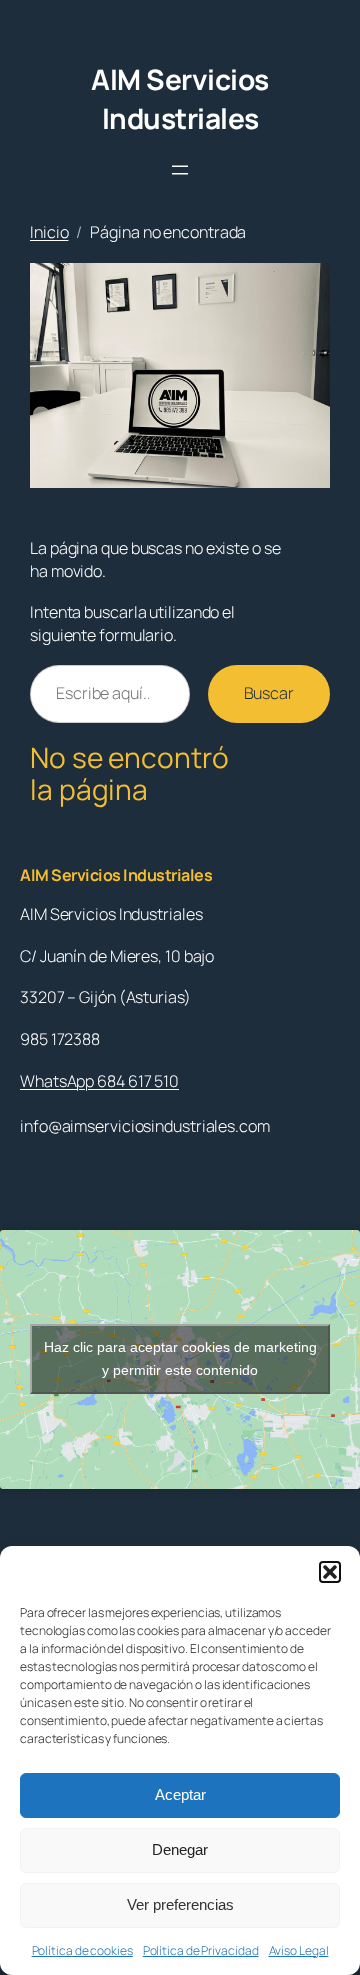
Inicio (49, 232)
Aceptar (180, 1794)
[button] (330, 1572)
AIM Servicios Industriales (180, 98)
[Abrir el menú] (180, 170)
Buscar (269, 693)
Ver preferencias (180, 1904)
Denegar (180, 1849)
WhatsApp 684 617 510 (99, 1081)
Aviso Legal (299, 1950)
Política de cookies (82, 1950)
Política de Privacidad (201, 1950)
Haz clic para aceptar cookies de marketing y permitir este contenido (180, 1358)
